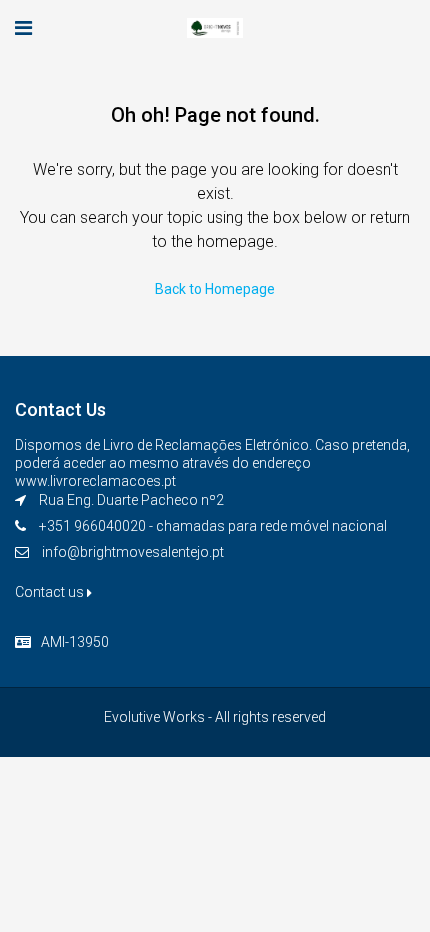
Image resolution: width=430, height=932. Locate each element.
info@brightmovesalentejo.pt (133, 552)
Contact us (51, 592)
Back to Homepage (215, 289)
